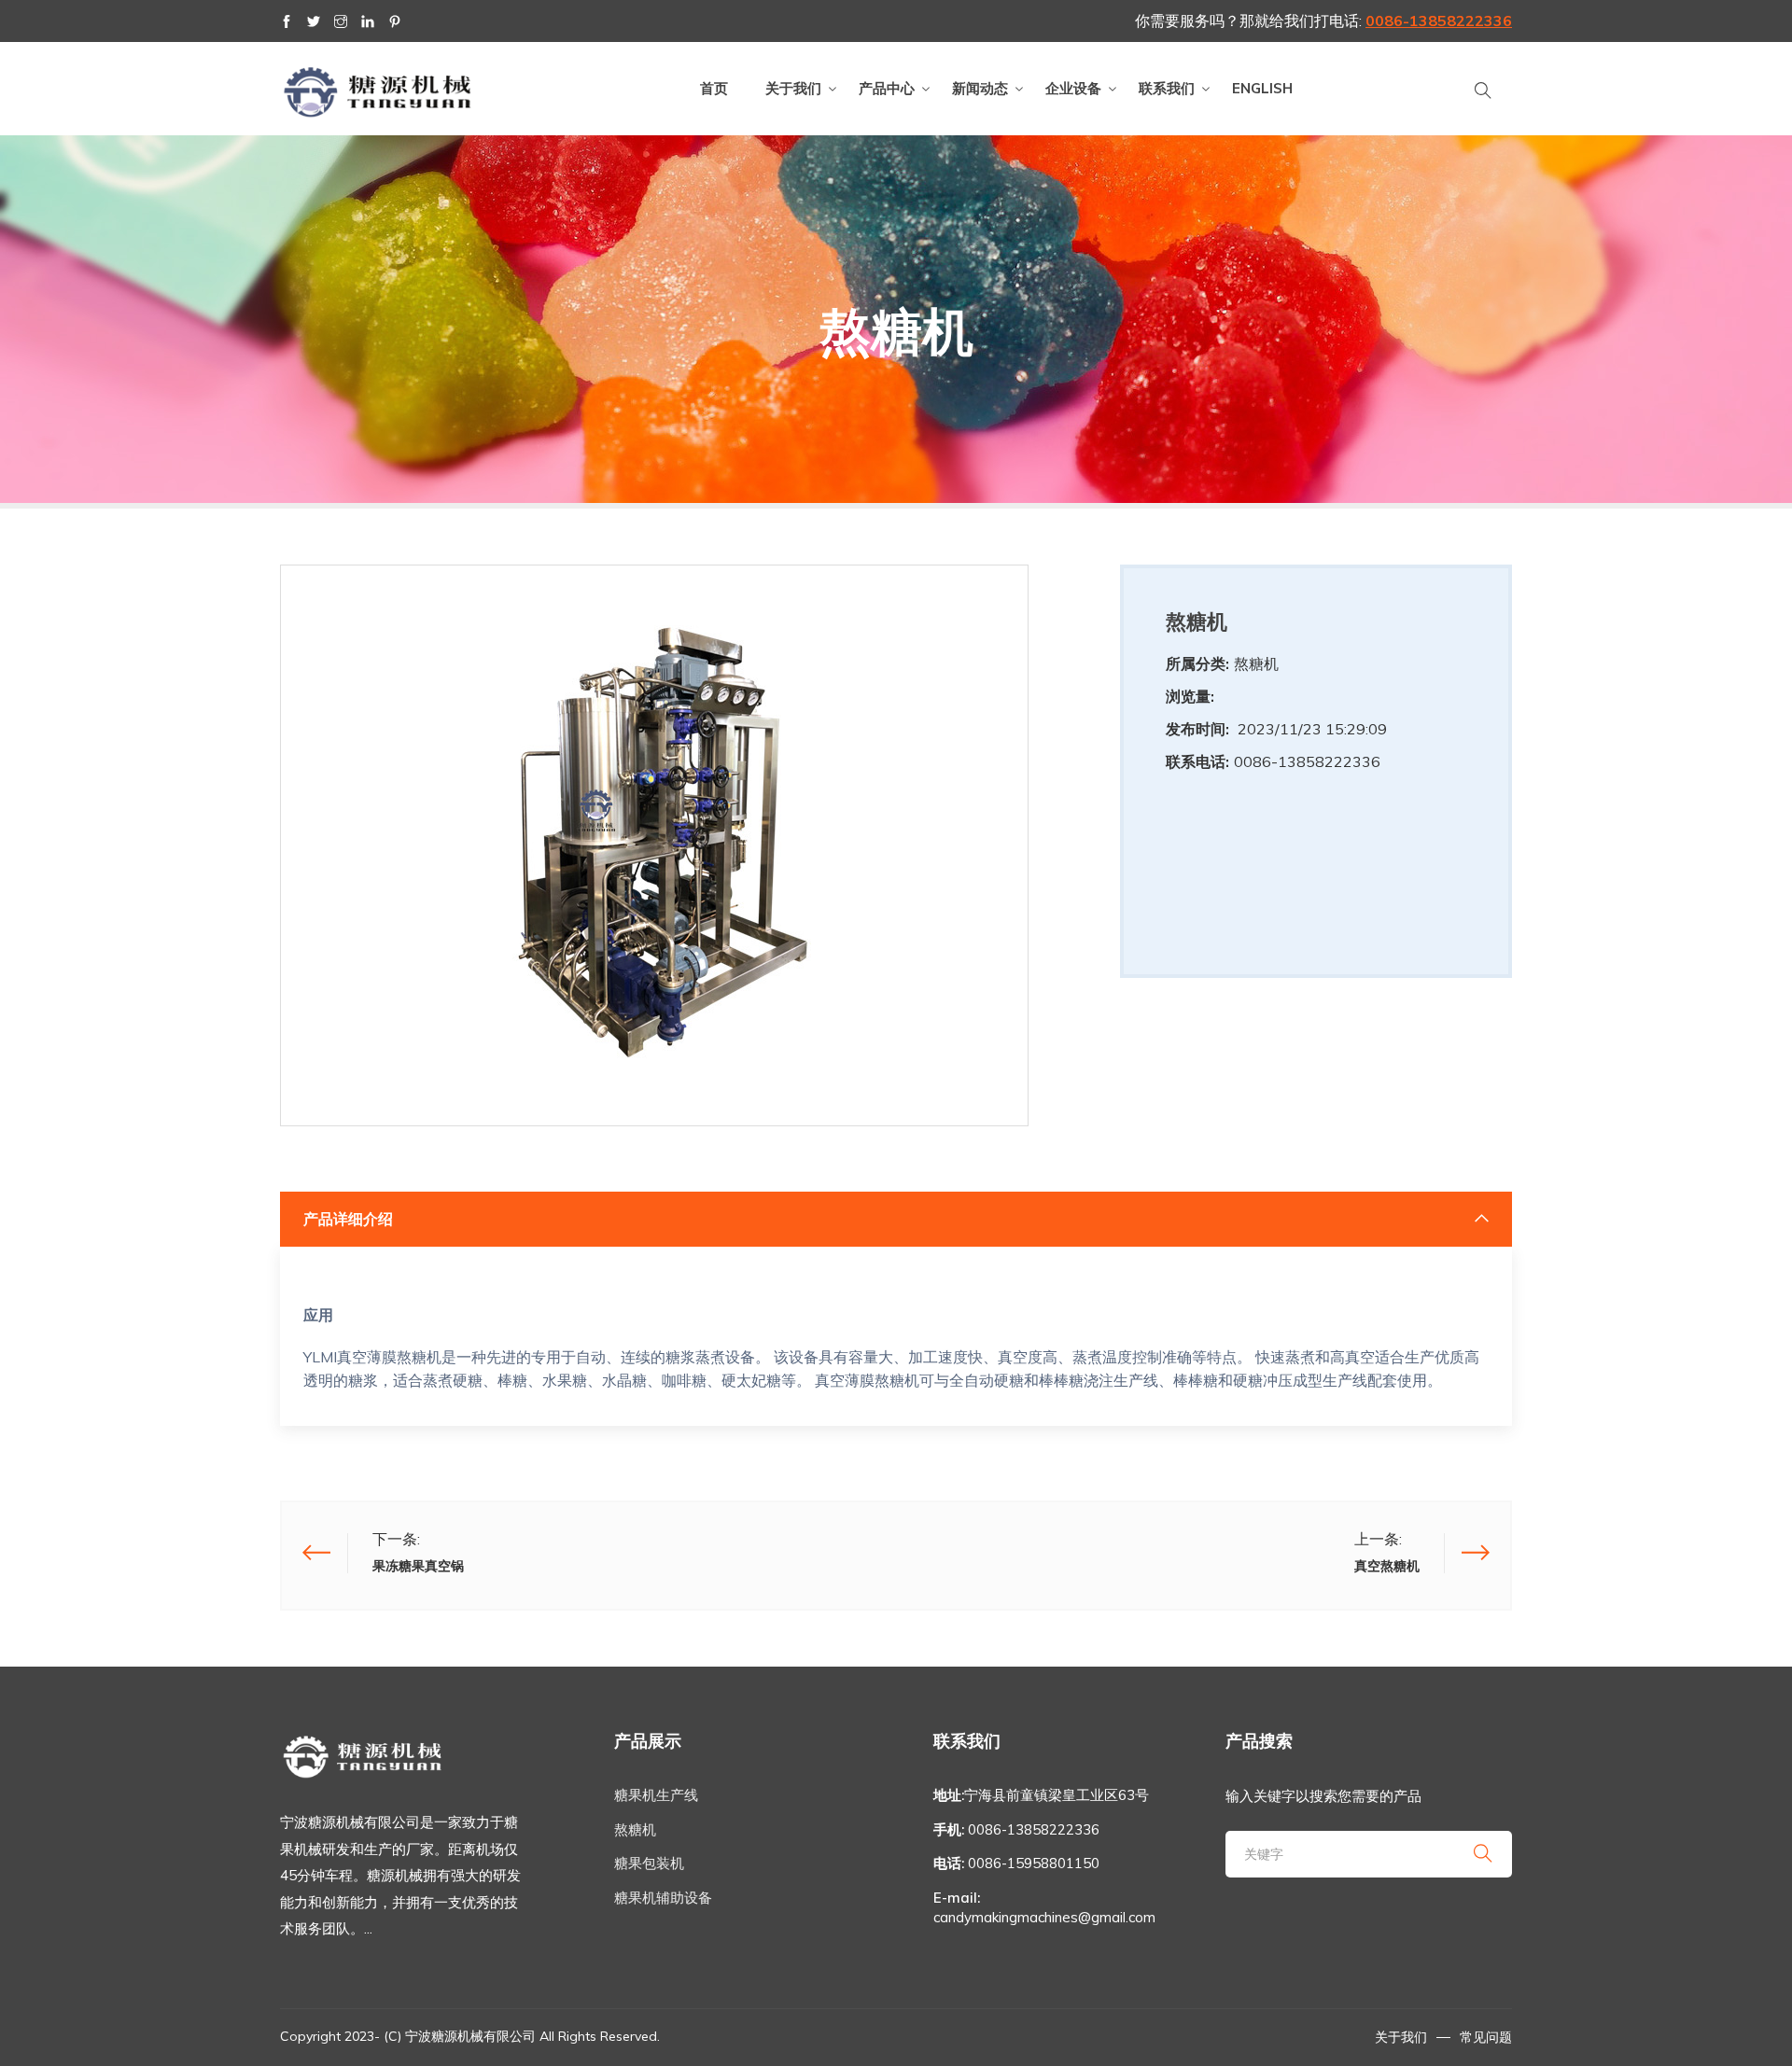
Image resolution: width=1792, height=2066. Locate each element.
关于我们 (793, 88)
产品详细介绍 (348, 1219)
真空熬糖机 (1387, 1566)
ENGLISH (1262, 88)
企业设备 (1073, 88)
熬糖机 (635, 1829)
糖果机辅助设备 (663, 1898)
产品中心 (887, 88)
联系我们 (1167, 88)
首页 (714, 88)
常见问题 (1486, 2037)
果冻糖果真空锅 (418, 1566)
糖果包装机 (649, 1863)
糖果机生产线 (656, 1795)
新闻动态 (980, 88)
